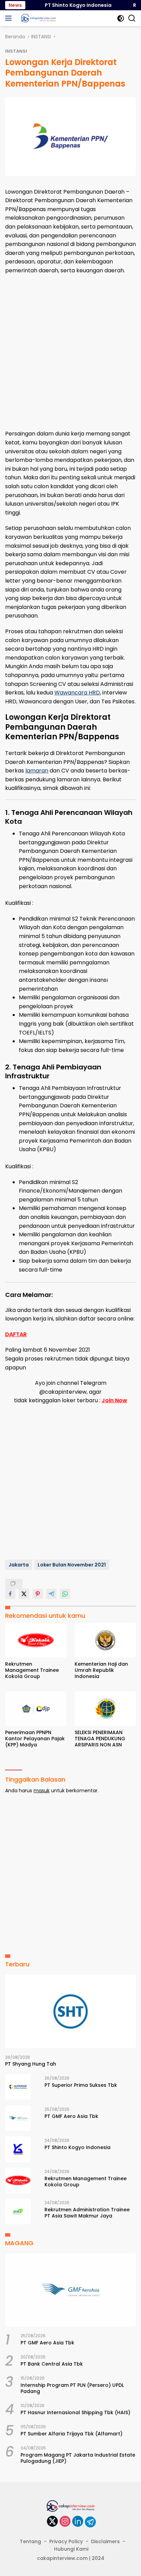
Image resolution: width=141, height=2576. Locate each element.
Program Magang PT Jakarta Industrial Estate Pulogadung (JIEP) (78, 2458)
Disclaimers (105, 2541)
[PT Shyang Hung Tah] (70, 2011)
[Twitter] (52, 2522)
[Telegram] (90, 2522)
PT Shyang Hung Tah (31, 2064)
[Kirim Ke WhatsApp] (65, 1594)
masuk (42, 1791)
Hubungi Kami (71, 2549)
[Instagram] (65, 2522)
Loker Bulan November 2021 (72, 1565)
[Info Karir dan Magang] (37, 18)
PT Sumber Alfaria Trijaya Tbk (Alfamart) (72, 2434)
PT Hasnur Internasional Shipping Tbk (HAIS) (75, 2412)
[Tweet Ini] (24, 1594)
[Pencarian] (132, 18)
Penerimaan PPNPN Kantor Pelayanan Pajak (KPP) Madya (35, 1739)
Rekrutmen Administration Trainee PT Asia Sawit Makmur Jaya (87, 2213)
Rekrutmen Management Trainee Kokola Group (32, 1670)
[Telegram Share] (51, 1594)
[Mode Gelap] (121, 18)
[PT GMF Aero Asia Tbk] (18, 2118)
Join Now (114, 1400)
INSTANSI (16, 51)
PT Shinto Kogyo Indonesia (70, 5)
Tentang (30, 2541)
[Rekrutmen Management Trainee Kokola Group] (36, 1640)
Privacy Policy (66, 2541)
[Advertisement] (70, 352)
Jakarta (19, 1565)
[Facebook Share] (10, 1594)
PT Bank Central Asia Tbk (52, 2364)
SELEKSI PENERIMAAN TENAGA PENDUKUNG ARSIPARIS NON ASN (100, 1739)
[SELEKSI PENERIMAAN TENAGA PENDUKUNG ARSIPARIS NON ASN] (105, 1709)
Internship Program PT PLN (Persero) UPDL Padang (72, 2388)
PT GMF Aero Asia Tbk (71, 2116)
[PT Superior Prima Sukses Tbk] (18, 2087)
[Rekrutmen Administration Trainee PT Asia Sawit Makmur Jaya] (18, 2211)
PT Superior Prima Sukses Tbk (81, 2085)
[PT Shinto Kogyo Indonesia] (18, 2149)
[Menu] (10, 18)
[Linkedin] (78, 2522)
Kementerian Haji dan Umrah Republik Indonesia (101, 1670)
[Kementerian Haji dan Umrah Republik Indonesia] (105, 1640)
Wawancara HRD (77, 693)
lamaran (37, 771)
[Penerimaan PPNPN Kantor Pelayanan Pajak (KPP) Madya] (36, 1709)
